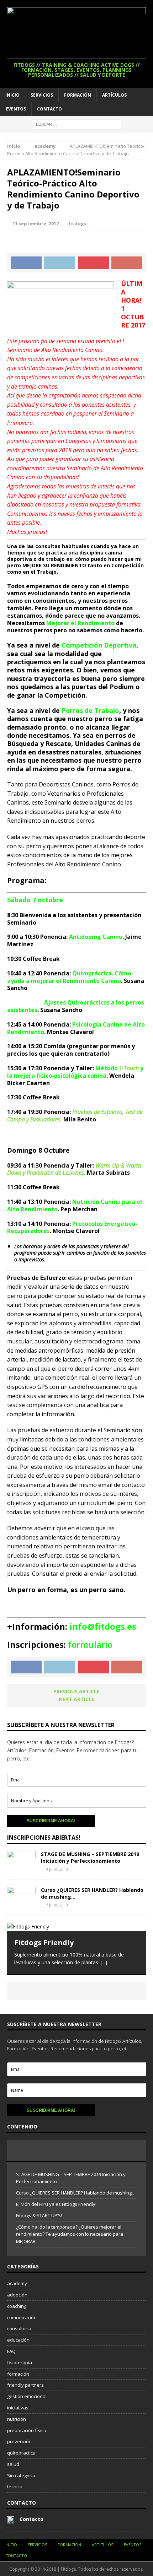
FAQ (11, 2351)
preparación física (27, 2430)
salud (13, 2464)
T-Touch (129, 1068)
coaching (17, 2306)
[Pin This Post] (93, 263)
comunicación (22, 2317)
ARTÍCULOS (114, 95)
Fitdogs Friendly (44, 1942)
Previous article (76, 1691)
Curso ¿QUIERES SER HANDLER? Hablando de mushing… (92, 1893)
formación (18, 2374)
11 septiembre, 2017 (36, 223)
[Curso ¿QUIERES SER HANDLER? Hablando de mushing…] (21, 1904)
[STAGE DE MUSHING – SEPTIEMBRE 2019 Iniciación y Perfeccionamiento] (21, 1868)
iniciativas (18, 2408)
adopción (17, 2295)
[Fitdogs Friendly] (76, 1927)
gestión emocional (27, 2396)
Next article (76, 1699)
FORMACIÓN (78, 95)
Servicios (42, 95)
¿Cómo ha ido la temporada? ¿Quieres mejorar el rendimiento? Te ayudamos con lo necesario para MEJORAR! (70, 2234)
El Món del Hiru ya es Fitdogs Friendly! (56, 2204)
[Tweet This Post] (60, 263)
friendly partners (25, 2385)
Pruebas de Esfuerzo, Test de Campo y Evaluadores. (75, 1116)
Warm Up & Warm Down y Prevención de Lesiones (74, 1169)
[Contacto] (11, 2520)
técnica (15, 2486)
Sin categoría (21, 2475)
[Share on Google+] (127, 263)
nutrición (17, 2419)
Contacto (49, 109)
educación (18, 2340)
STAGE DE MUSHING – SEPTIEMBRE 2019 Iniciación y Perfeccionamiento (90, 1857)
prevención (19, 2441)
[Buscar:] (76, 124)
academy (17, 2283)
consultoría (19, 2328)
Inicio (12, 95)
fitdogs (78, 223)
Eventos (16, 109)
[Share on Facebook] (26, 263)
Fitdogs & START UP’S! (39, 2215)
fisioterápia (20, 2363)
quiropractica (21, 2453)
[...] (104, 1962)
